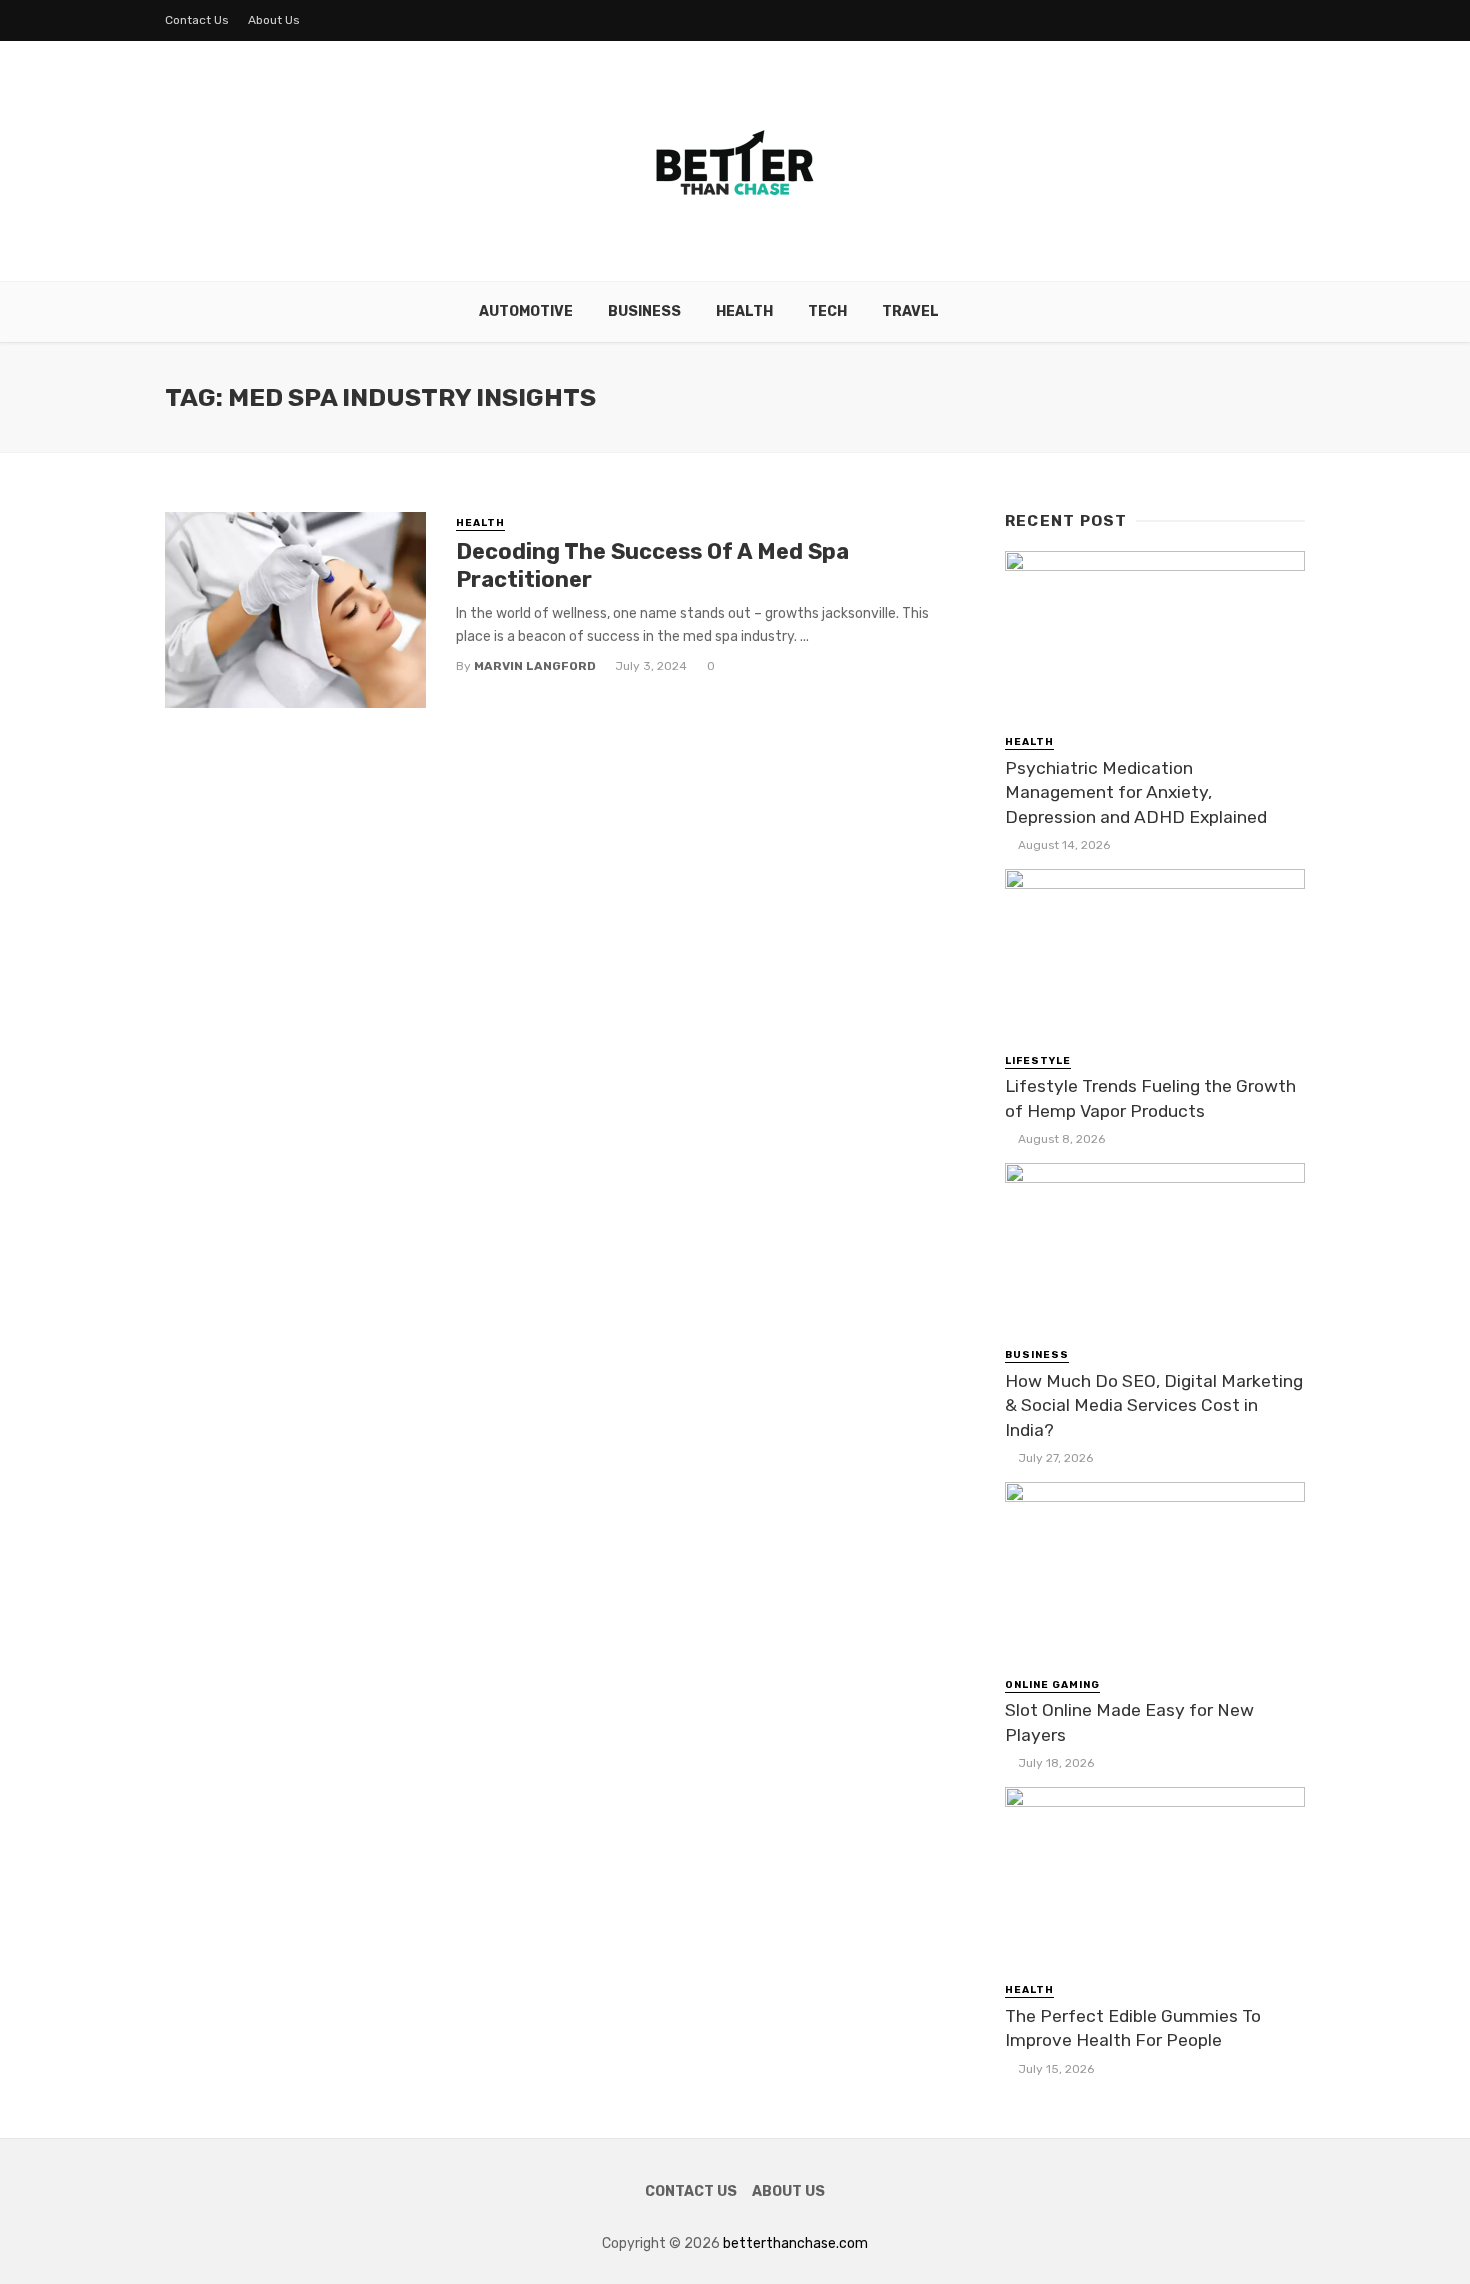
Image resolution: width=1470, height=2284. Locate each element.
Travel (910, 311)
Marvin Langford (535, 666)
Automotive (526, 311)
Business (644, 311)
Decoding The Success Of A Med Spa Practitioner (652, 565)
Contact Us (197, 20)
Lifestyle (1038, 1061)
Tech (827, 311)
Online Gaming (1052, 1685)
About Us (274, 20)
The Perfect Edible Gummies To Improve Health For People (1133, 2028)
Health (744, 311)
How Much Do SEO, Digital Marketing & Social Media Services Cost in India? (1154, 1405)
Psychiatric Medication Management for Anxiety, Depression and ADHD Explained (1136, 792)
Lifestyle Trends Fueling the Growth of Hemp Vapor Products (1150, 1098)
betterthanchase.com (795, 2243)
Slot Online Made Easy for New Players (1129, 1722)
